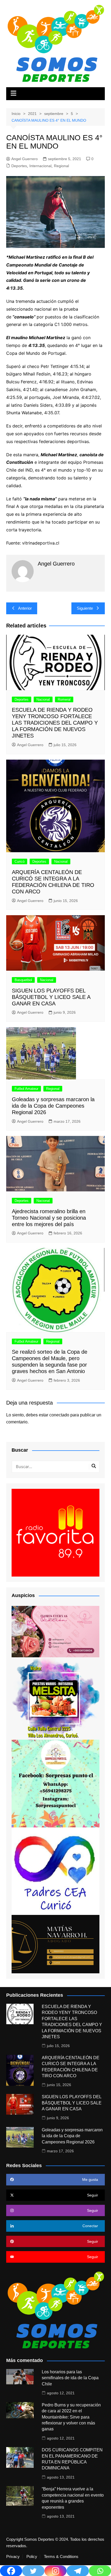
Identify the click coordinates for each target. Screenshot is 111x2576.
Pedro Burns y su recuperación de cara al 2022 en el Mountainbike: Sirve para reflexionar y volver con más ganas (71, 2417)
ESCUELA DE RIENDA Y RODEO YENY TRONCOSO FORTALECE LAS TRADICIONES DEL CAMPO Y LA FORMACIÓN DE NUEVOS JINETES (55, 723)
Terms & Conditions (61, 2557)
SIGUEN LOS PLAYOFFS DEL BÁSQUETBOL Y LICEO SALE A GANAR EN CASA (51, 997)
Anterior (25, 608)
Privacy (13, 2557)
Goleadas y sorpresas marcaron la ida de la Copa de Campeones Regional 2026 (53, 1106)
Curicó (20, 861)
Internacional (40, 166)
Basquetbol (23, 980)
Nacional (43, 699)
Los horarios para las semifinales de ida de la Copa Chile (70, 2378)
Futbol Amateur (26, 1089)
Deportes (19, 166)
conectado (59, 1415)
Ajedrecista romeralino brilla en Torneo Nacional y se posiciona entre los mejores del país (49, 1218)
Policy (32, 2557)
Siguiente (85, 608)
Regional (61, 166)
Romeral (64, 699)
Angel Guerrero (25, 159)
